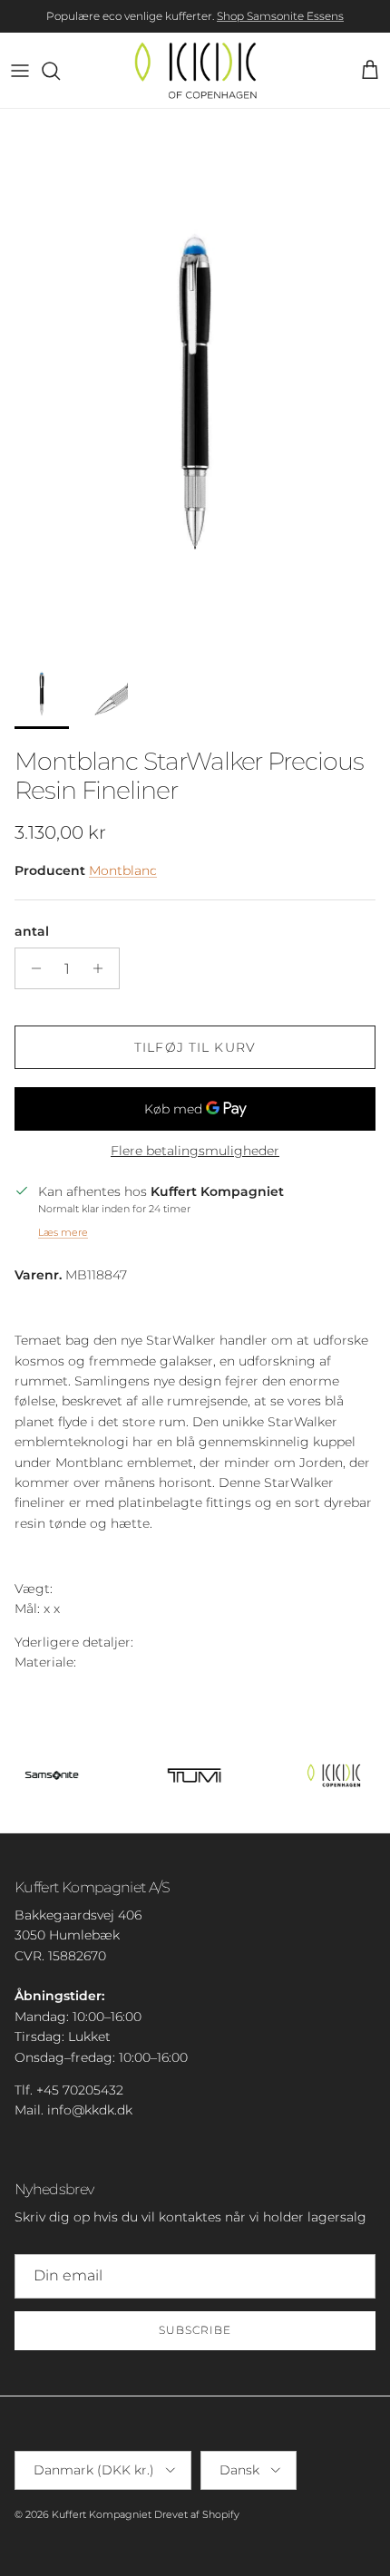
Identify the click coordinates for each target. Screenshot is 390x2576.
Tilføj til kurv (195, 1047)
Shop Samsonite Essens (280, 16)
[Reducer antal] (31, 968)
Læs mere (63, 1232)
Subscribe (195, 2330)
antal (32, 931)
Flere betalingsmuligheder (195, 1151)
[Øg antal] (103, 968)
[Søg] (60, 71)
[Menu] (20, 71)
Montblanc (123, 870)
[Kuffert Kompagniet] (195, 70)
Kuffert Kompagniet (102, 2514)
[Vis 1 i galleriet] (195, 377)
